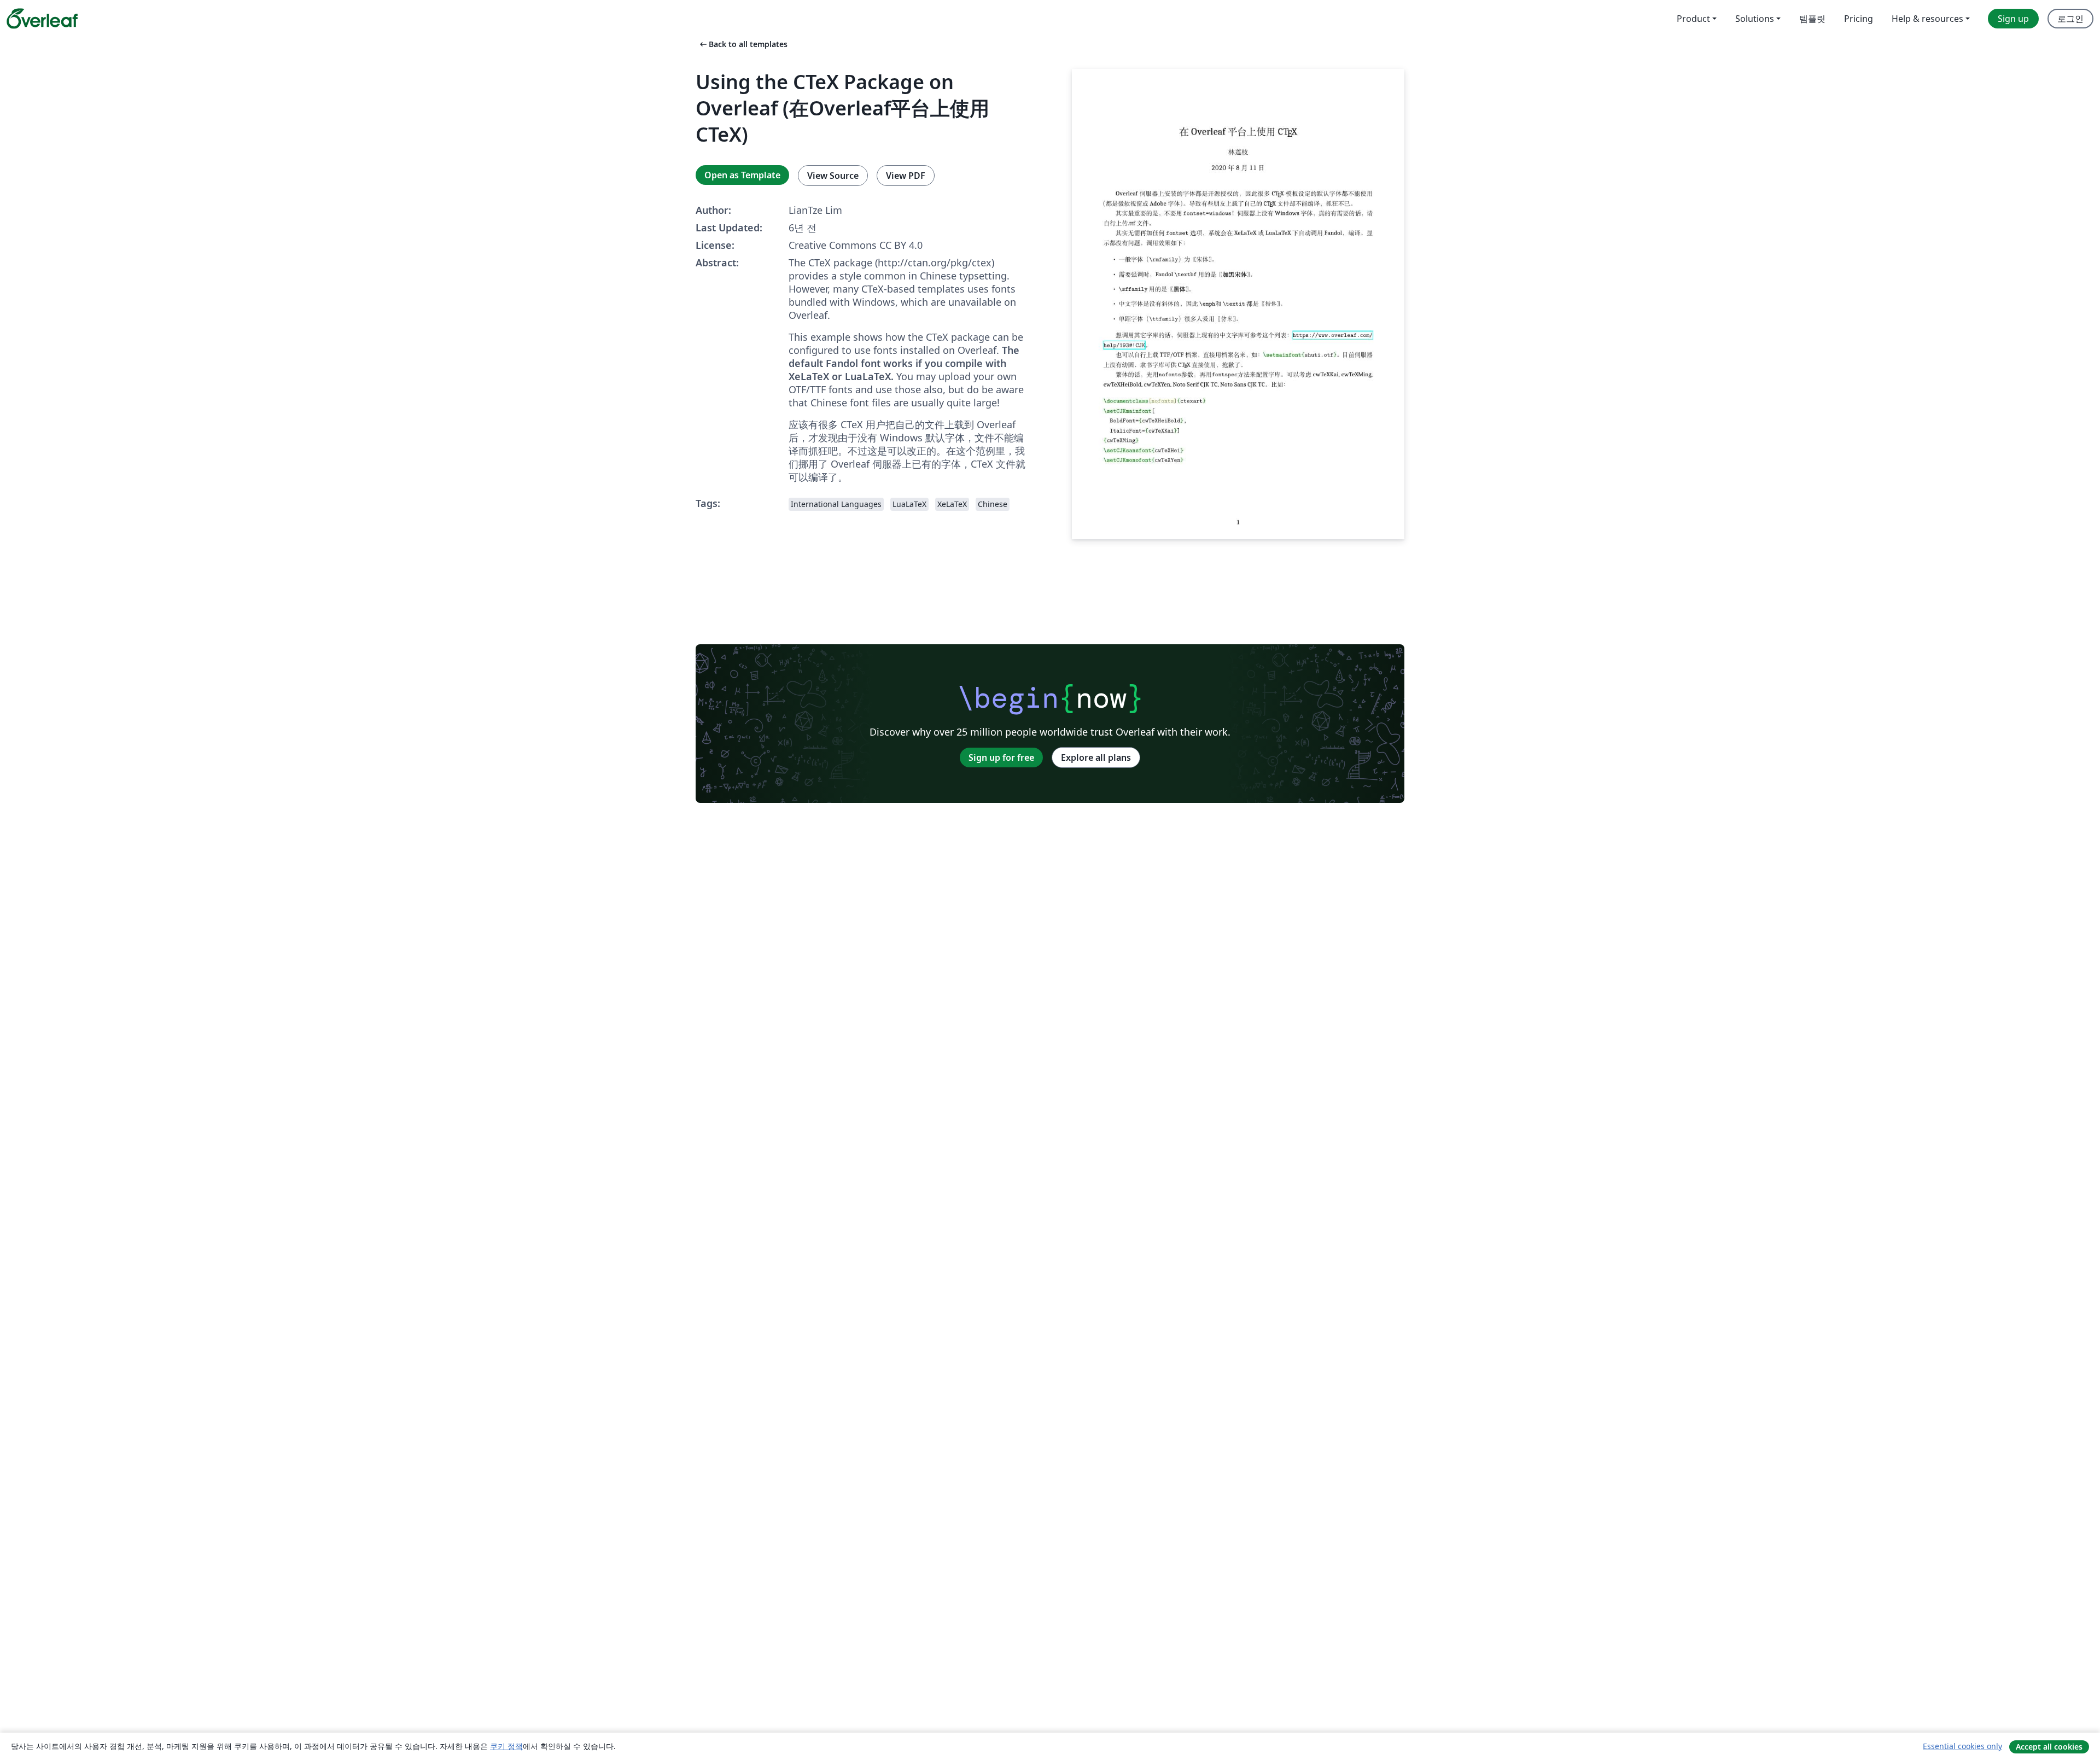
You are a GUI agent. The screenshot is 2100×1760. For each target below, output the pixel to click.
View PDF (906, 176)
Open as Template (742, 175)
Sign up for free (1001, 757)
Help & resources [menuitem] (1927, 19)
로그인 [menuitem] (2070, 19)
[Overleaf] (42, 19)
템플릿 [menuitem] (1812, 19)
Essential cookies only (1962, 1746)
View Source (833, 176)
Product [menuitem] (1693, 19)
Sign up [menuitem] (2013, 19)
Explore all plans (1096, 757)
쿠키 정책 (506, 1746)
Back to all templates (743, 44)
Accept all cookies (2049, 1747)
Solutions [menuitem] (1755, 19)
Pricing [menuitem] (1859, 19)
